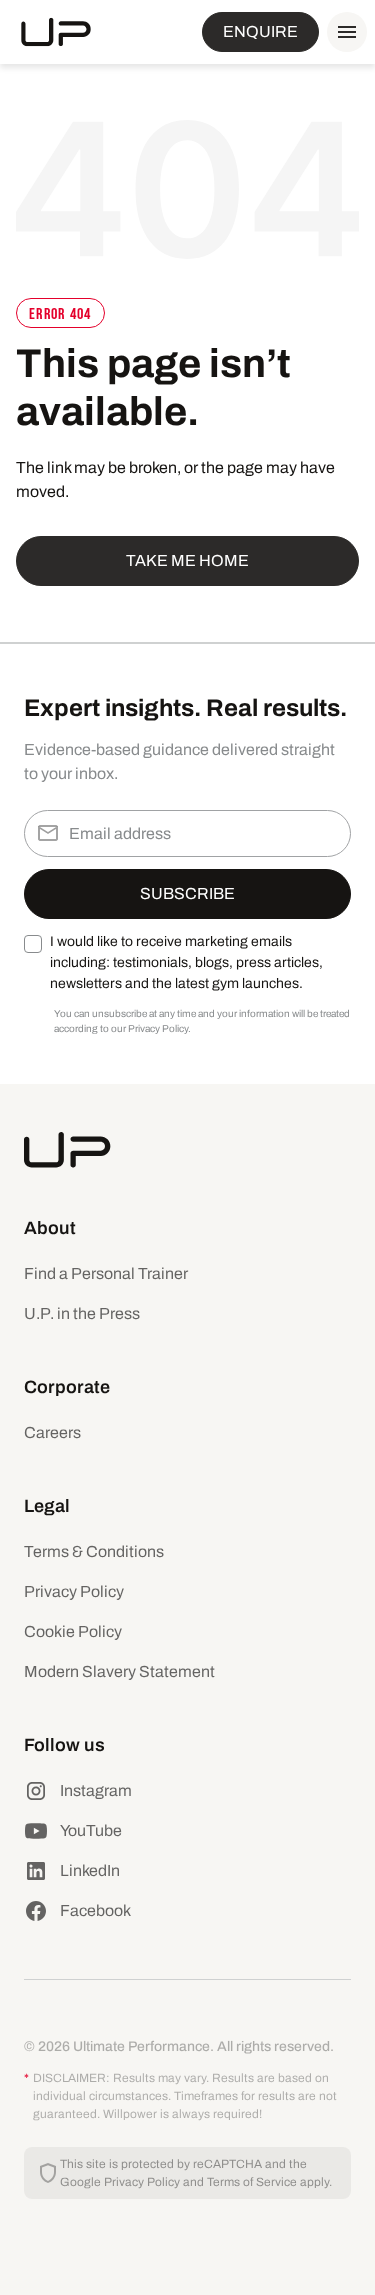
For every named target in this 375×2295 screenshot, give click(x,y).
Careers (52, 1432)
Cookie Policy (73, 1631)
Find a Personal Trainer (106, 1273)
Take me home (187, 560)
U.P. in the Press (82, 1313)
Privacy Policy (74, 1591)
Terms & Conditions (94, 1551)
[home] (56, 32)
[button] (343, 32)
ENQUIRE (260, 31)
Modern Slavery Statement (119, 1671)
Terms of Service (252, 2182)
